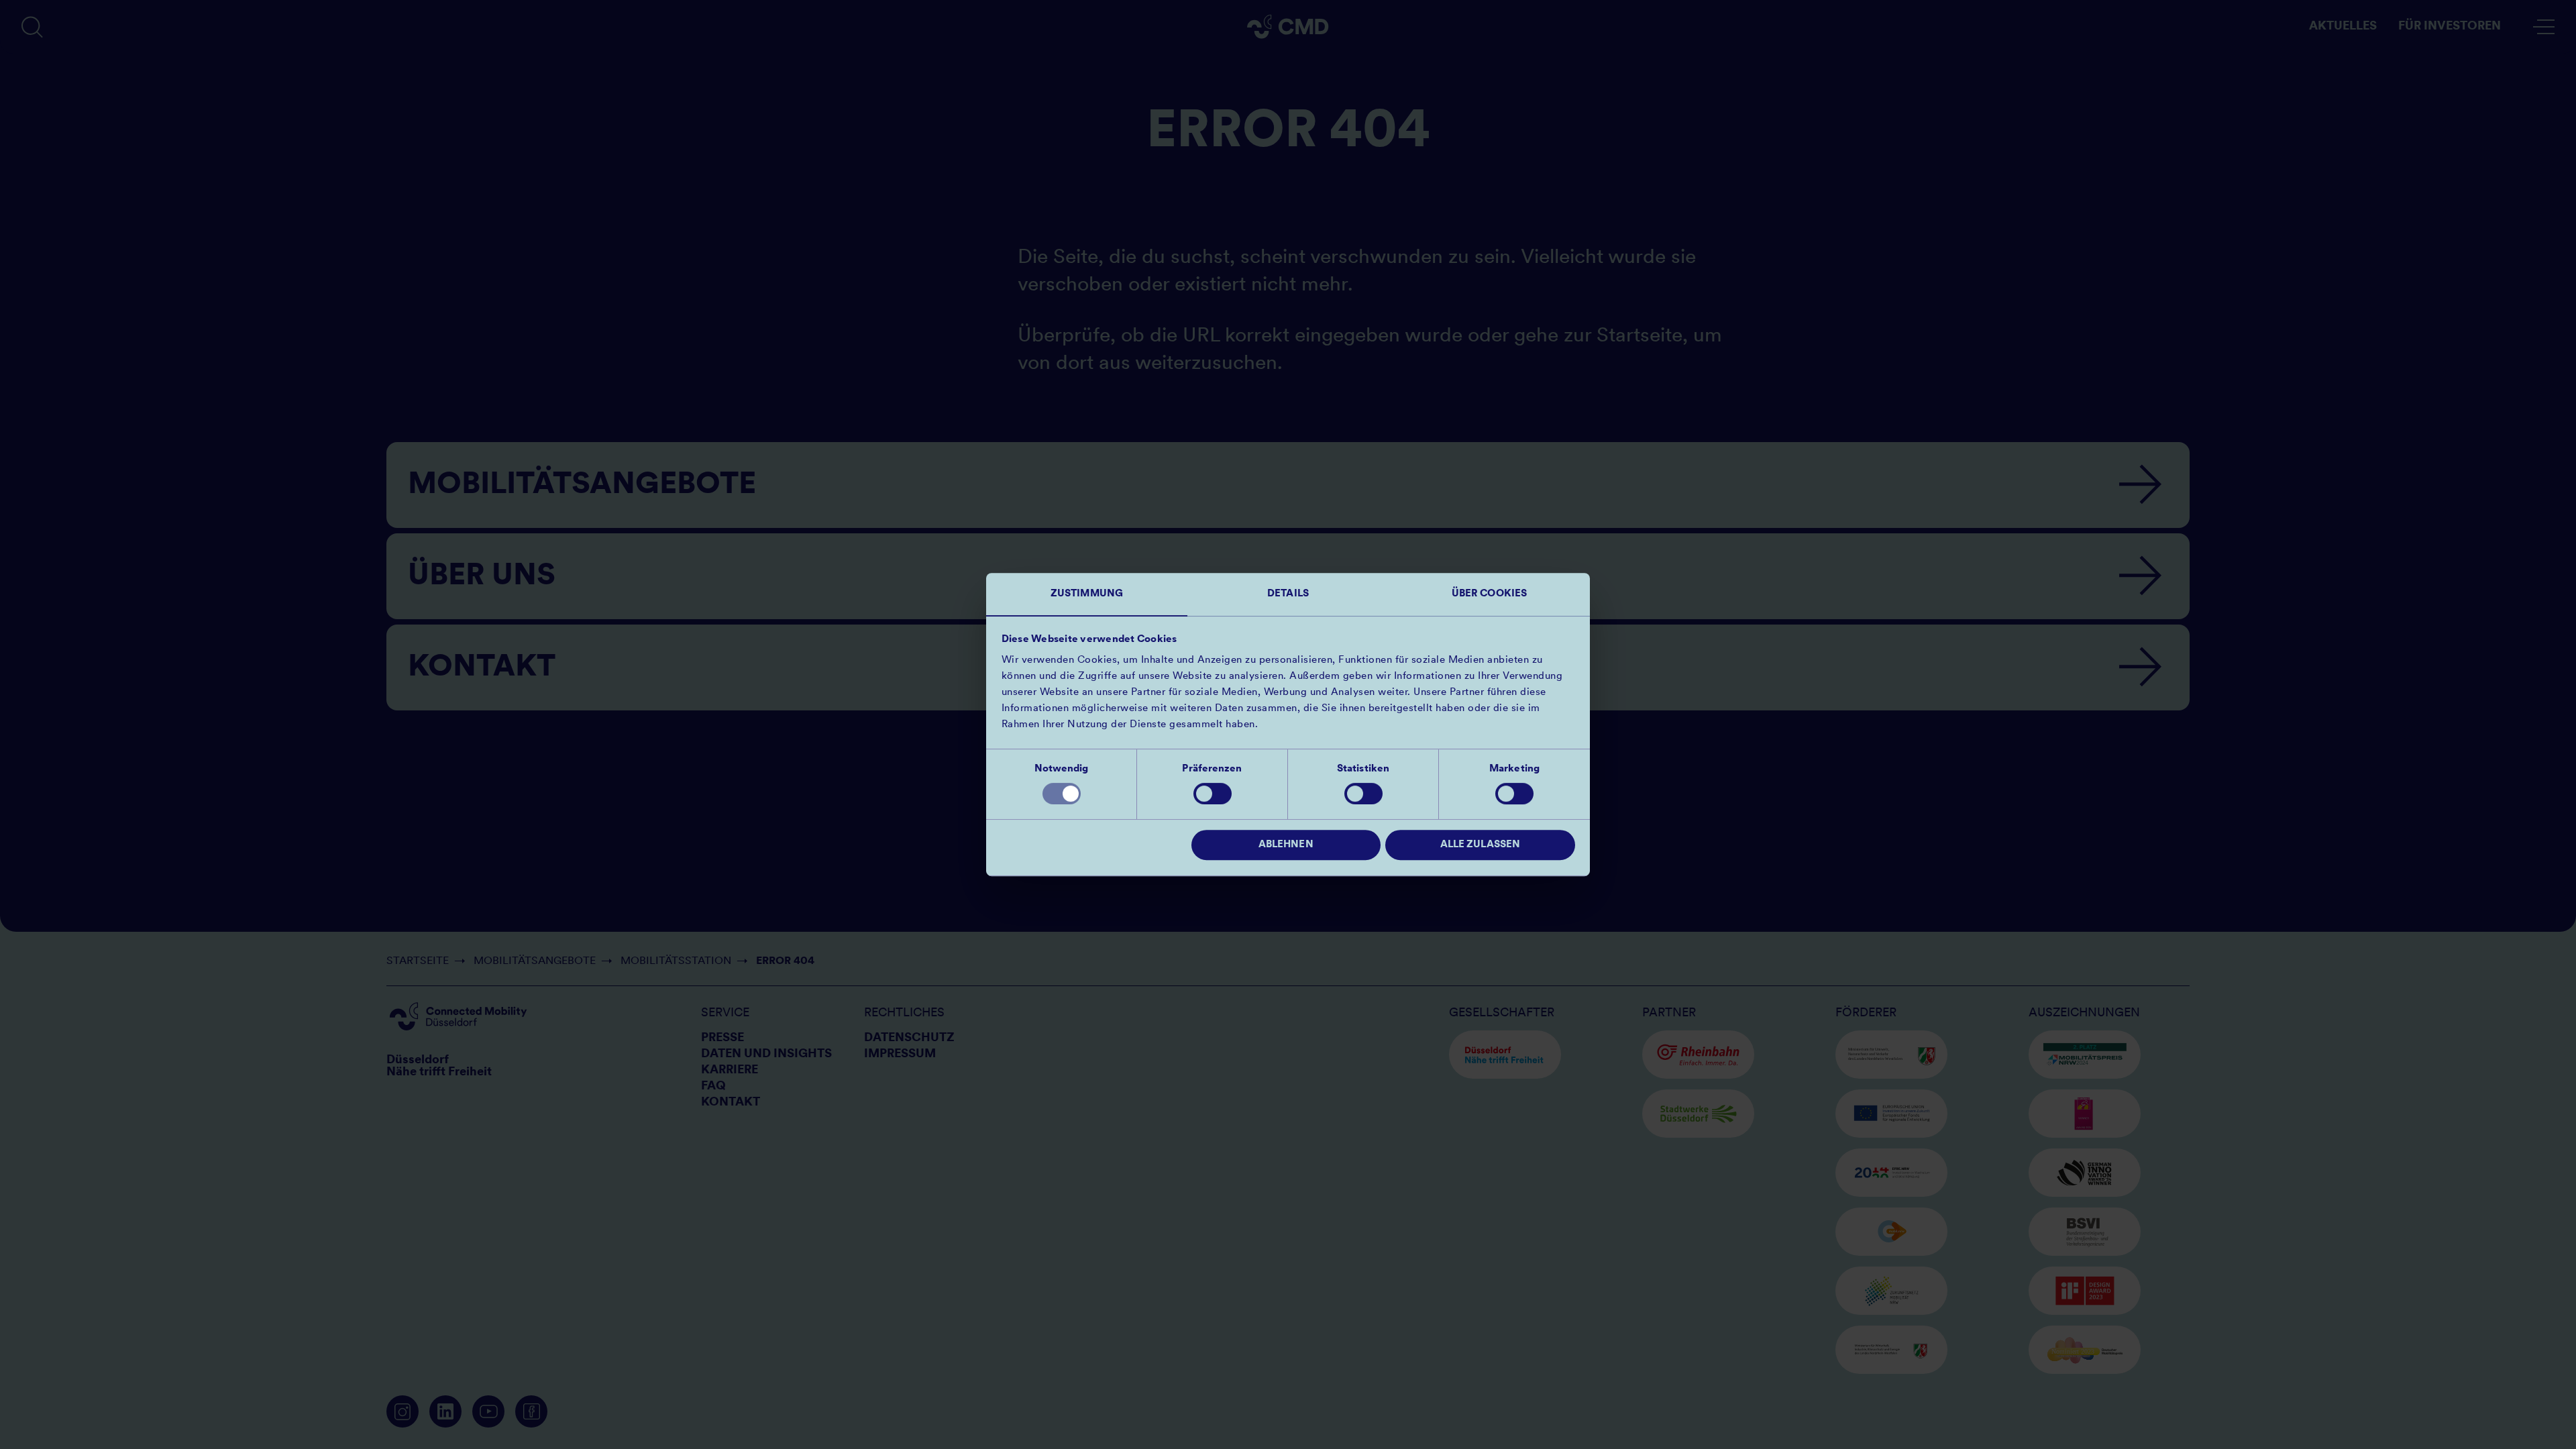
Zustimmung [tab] (1087, 594)
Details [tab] (1288, 594)
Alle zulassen (1480, 845)
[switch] (1213, 794)
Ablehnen (1286, 845)
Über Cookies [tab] (1489, 594)
